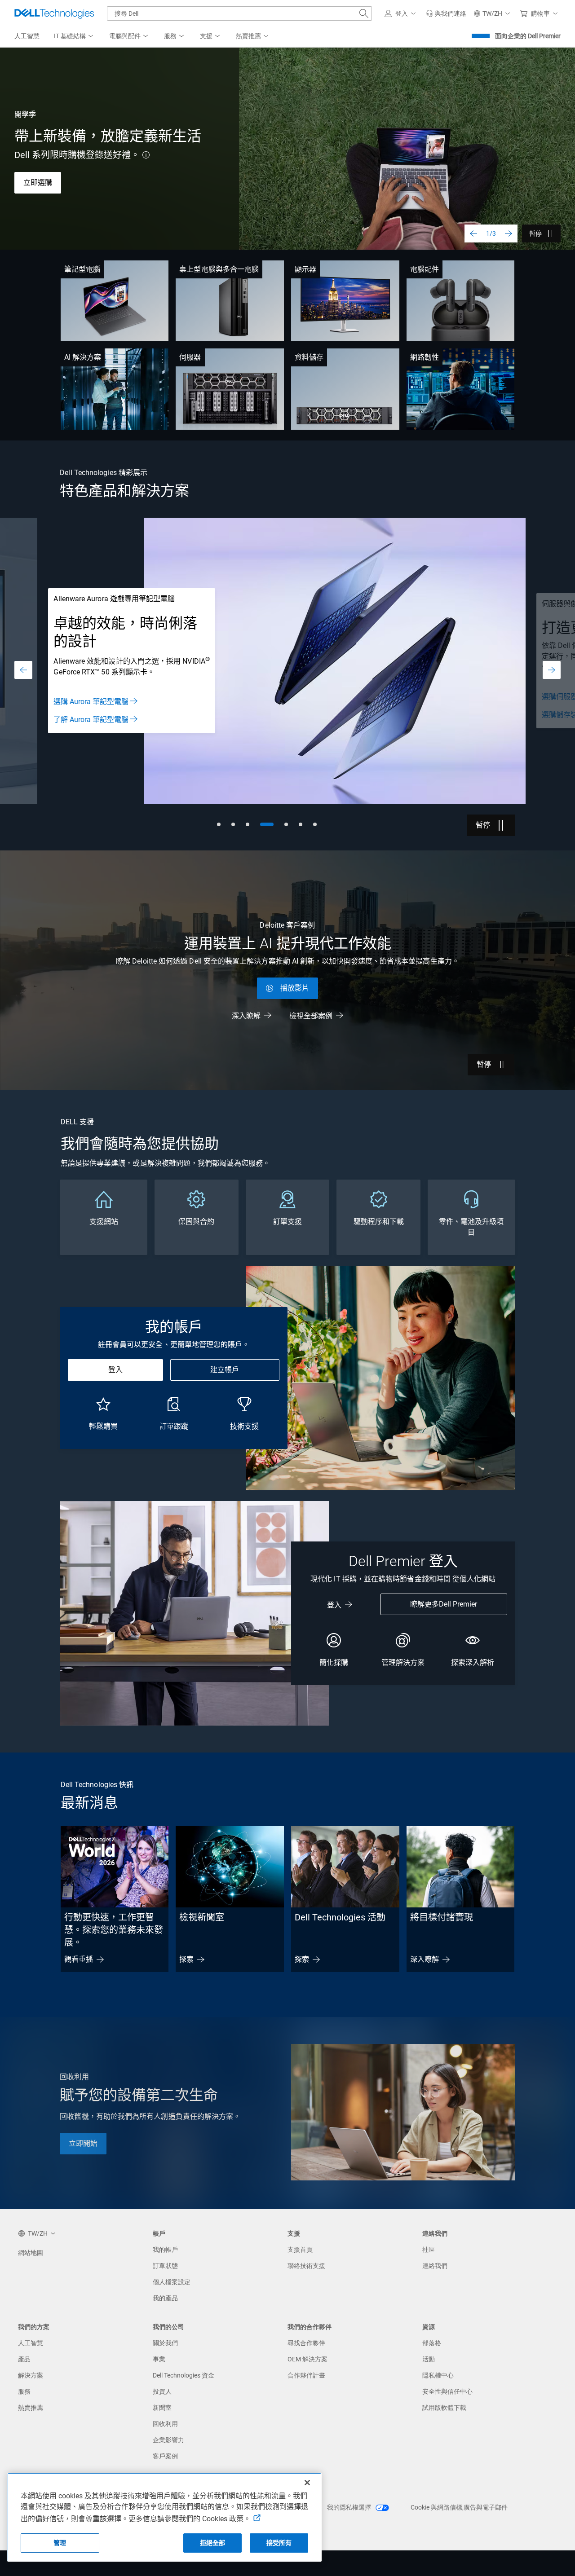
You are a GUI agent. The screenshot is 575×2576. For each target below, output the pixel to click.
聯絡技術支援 (306, 2266)
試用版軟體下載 (444, 2408)
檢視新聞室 (202, 1917)
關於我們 (165, 2343)
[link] (446, 13)
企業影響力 (168, 2440)
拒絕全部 (213, 2543)
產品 (24, 2359)
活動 (429, 2359)
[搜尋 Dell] (364, 13)
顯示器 (305, 269)
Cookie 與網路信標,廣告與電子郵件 (459, 2507)
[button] (402, 13)
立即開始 (83, 2143)
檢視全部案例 (311, 1016)
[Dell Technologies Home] (54, 13)
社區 (429, 2250)
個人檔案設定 (172, 2282)
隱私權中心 (438, 2375)
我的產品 (165, 2298)
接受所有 (279, 2543)
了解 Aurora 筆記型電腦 (91, 720)
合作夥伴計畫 (306, 2375)
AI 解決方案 (83, 357)
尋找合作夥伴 (306, 2343)
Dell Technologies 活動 (340, 1917)
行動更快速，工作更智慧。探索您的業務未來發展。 (114, 1930)
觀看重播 (79, 1959)
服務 (24, 2391)
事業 (159, 2359)
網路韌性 (425, 357)
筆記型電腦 (82, 269)
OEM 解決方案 (307, 2359)
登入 (115, 1370)
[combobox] (239, 13)
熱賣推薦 (31, 2408)
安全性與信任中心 (447, 2391)
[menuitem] (74, 36)
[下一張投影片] (509, 233)
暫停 (535, 233)
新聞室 (162, 2408)
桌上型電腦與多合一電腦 (219, 269)
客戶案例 (165, 2456)
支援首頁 (300, 2250)
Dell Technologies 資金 (184, 2375)
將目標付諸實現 (442, 1917)
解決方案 (31, 2375)
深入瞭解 (246, 1016)
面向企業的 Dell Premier (528, 36)
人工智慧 (31, 2343)
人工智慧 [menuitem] (27, 36)
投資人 (162, 2391)
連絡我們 (435, 2266)
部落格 (432, 2343)
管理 (60, 2543)
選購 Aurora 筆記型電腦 (91, 702)
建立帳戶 (225, 1370)
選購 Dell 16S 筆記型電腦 (64, 211)
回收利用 (165, 2424)
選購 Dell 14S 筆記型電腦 (64, 184)
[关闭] (307, 2483)
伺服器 (190, 357)
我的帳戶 (165, 2250)
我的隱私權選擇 (350, 2507)
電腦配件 (425, 269)
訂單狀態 (165, 2266)
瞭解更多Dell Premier (444, 1604)
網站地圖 (31, 2253)
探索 (186, 1959)
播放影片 (295, 988)
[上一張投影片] (473, 233)
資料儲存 (309, 357)
